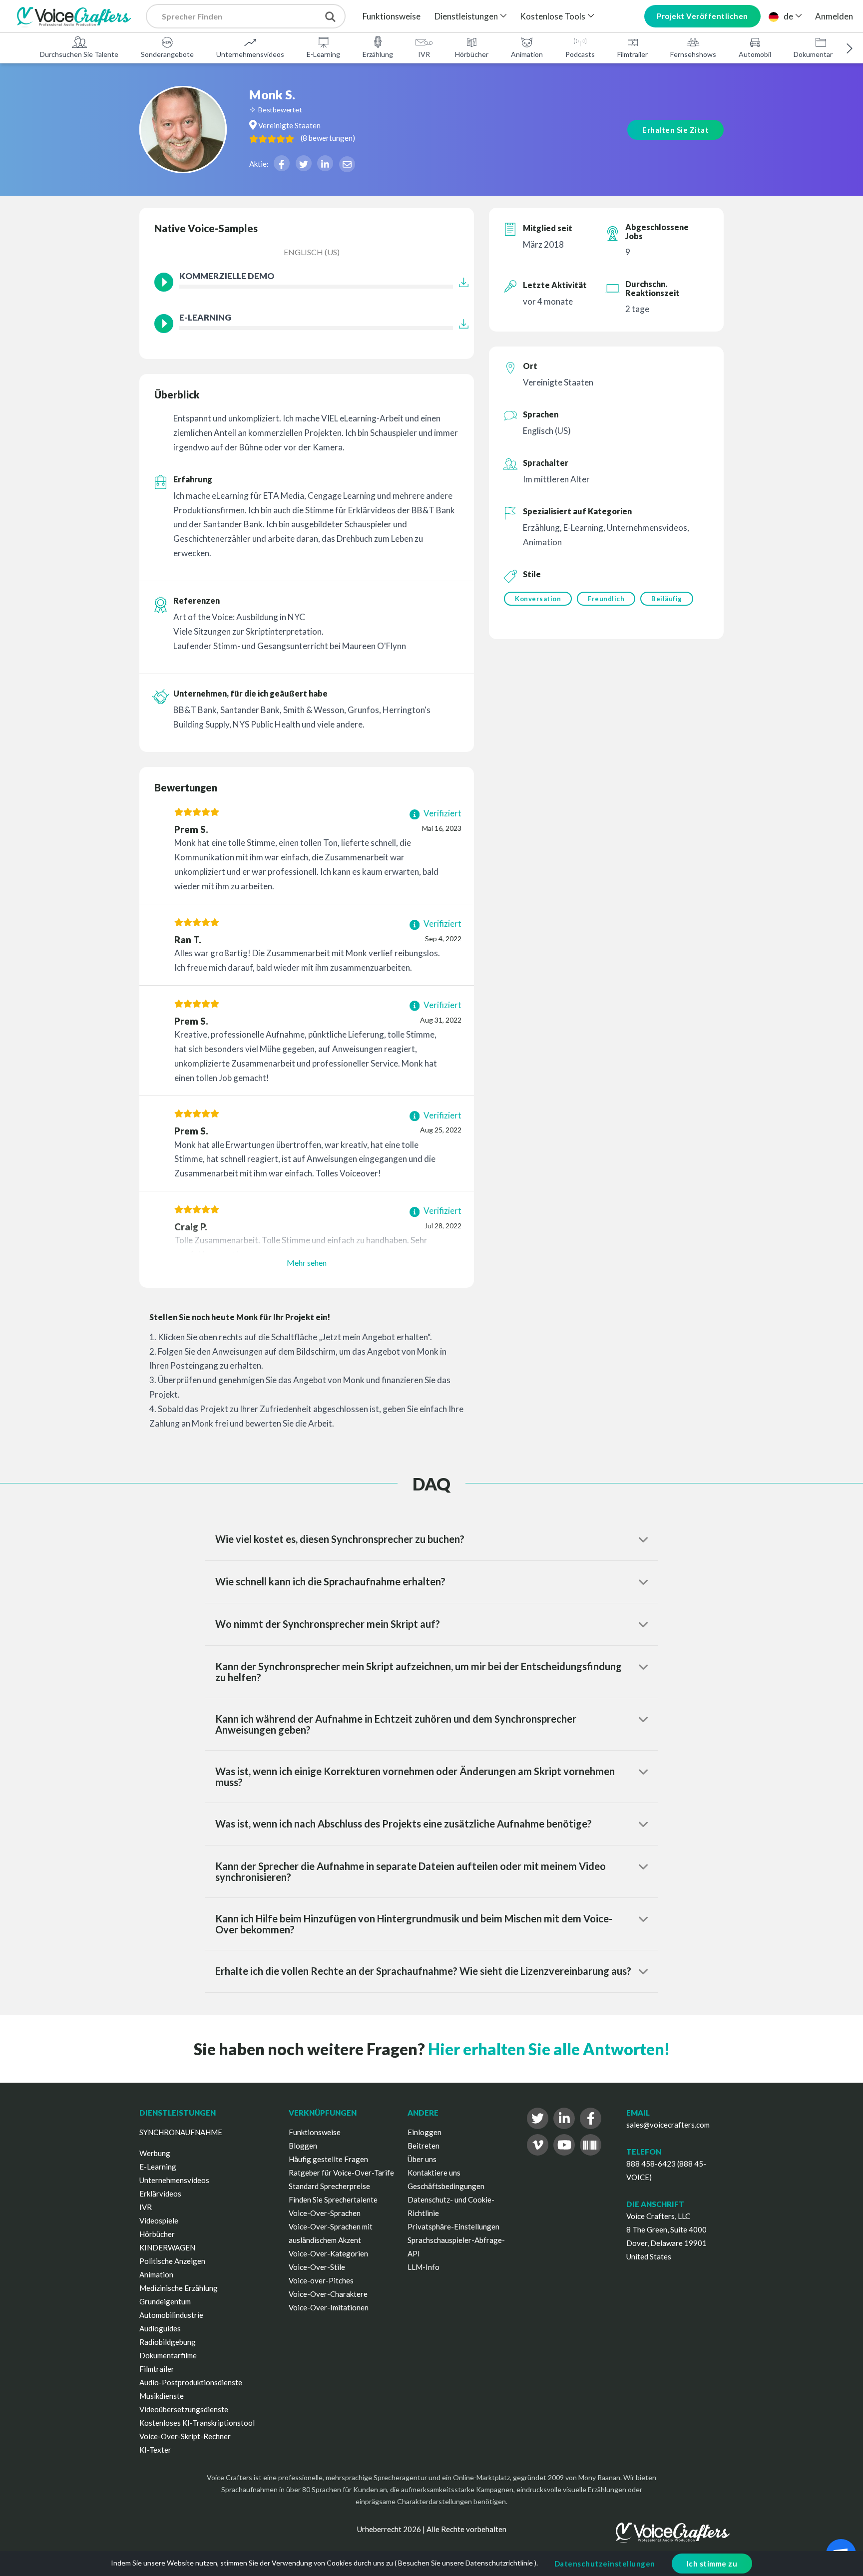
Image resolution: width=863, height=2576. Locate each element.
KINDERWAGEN (167, 2247)
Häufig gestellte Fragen (328, 2159)
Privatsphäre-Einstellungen (453, 2226)
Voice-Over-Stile (317, 2267)
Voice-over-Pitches (321, 2280)
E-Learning (323, 54)
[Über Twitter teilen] (304, 163)
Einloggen (425, 2132)
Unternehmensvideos (250, 54)
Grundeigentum (165, 2301)
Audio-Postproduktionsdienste (191, 2382)
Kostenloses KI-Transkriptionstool (197, 2423)
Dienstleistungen (466, 16)
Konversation (538, 599)
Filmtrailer (633, 54)
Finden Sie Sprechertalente (333, 2200)
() (328, 138)
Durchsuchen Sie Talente (79, 54)
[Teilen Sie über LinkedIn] (325, 163)
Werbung (155, 2153)
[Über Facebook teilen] (282, 163)
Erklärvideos (160, 2194)
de (788, 16)
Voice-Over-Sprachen (325, 2213)
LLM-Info (424, 2267)
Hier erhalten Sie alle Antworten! (549, 2049)
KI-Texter (155, 2450)
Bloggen (303, 2146)
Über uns (422, 2159)
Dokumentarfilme (821, 54)
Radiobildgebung (168, 2342)
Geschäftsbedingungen (446, 2186)
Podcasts (580, 54)
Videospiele (159, 2220)
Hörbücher (472, 54)
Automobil (755, 54)
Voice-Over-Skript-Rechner (185, 2436)
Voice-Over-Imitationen (329, 2307)
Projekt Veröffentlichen (702, 16)
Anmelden (834, 16)
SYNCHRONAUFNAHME (181, 2132)
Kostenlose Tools (553, 16)
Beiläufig (667, 599)
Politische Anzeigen (172, 2261)
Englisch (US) (312, 252)
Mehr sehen (307, 1263)
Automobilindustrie (171, 2315)
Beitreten (424, 2146)
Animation (527, 54)
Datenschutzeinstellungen (605, 2564)
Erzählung (378, 54)
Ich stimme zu (712, 2564)
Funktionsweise (392, 16)
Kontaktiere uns (434, 2173)
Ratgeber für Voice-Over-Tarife (341, 2173)
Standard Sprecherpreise (329, 2186)
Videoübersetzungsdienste (184, 2409)
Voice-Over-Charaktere (328, 2294)
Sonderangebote (167, 54)
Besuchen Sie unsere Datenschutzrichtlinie (465, 2563)
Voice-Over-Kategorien (328, 2253)
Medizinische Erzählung (179, 2288)
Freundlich (606, 599)
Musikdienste (162, 2396)
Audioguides (160, 2328)
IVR (424, 54)
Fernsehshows (693, 54)
